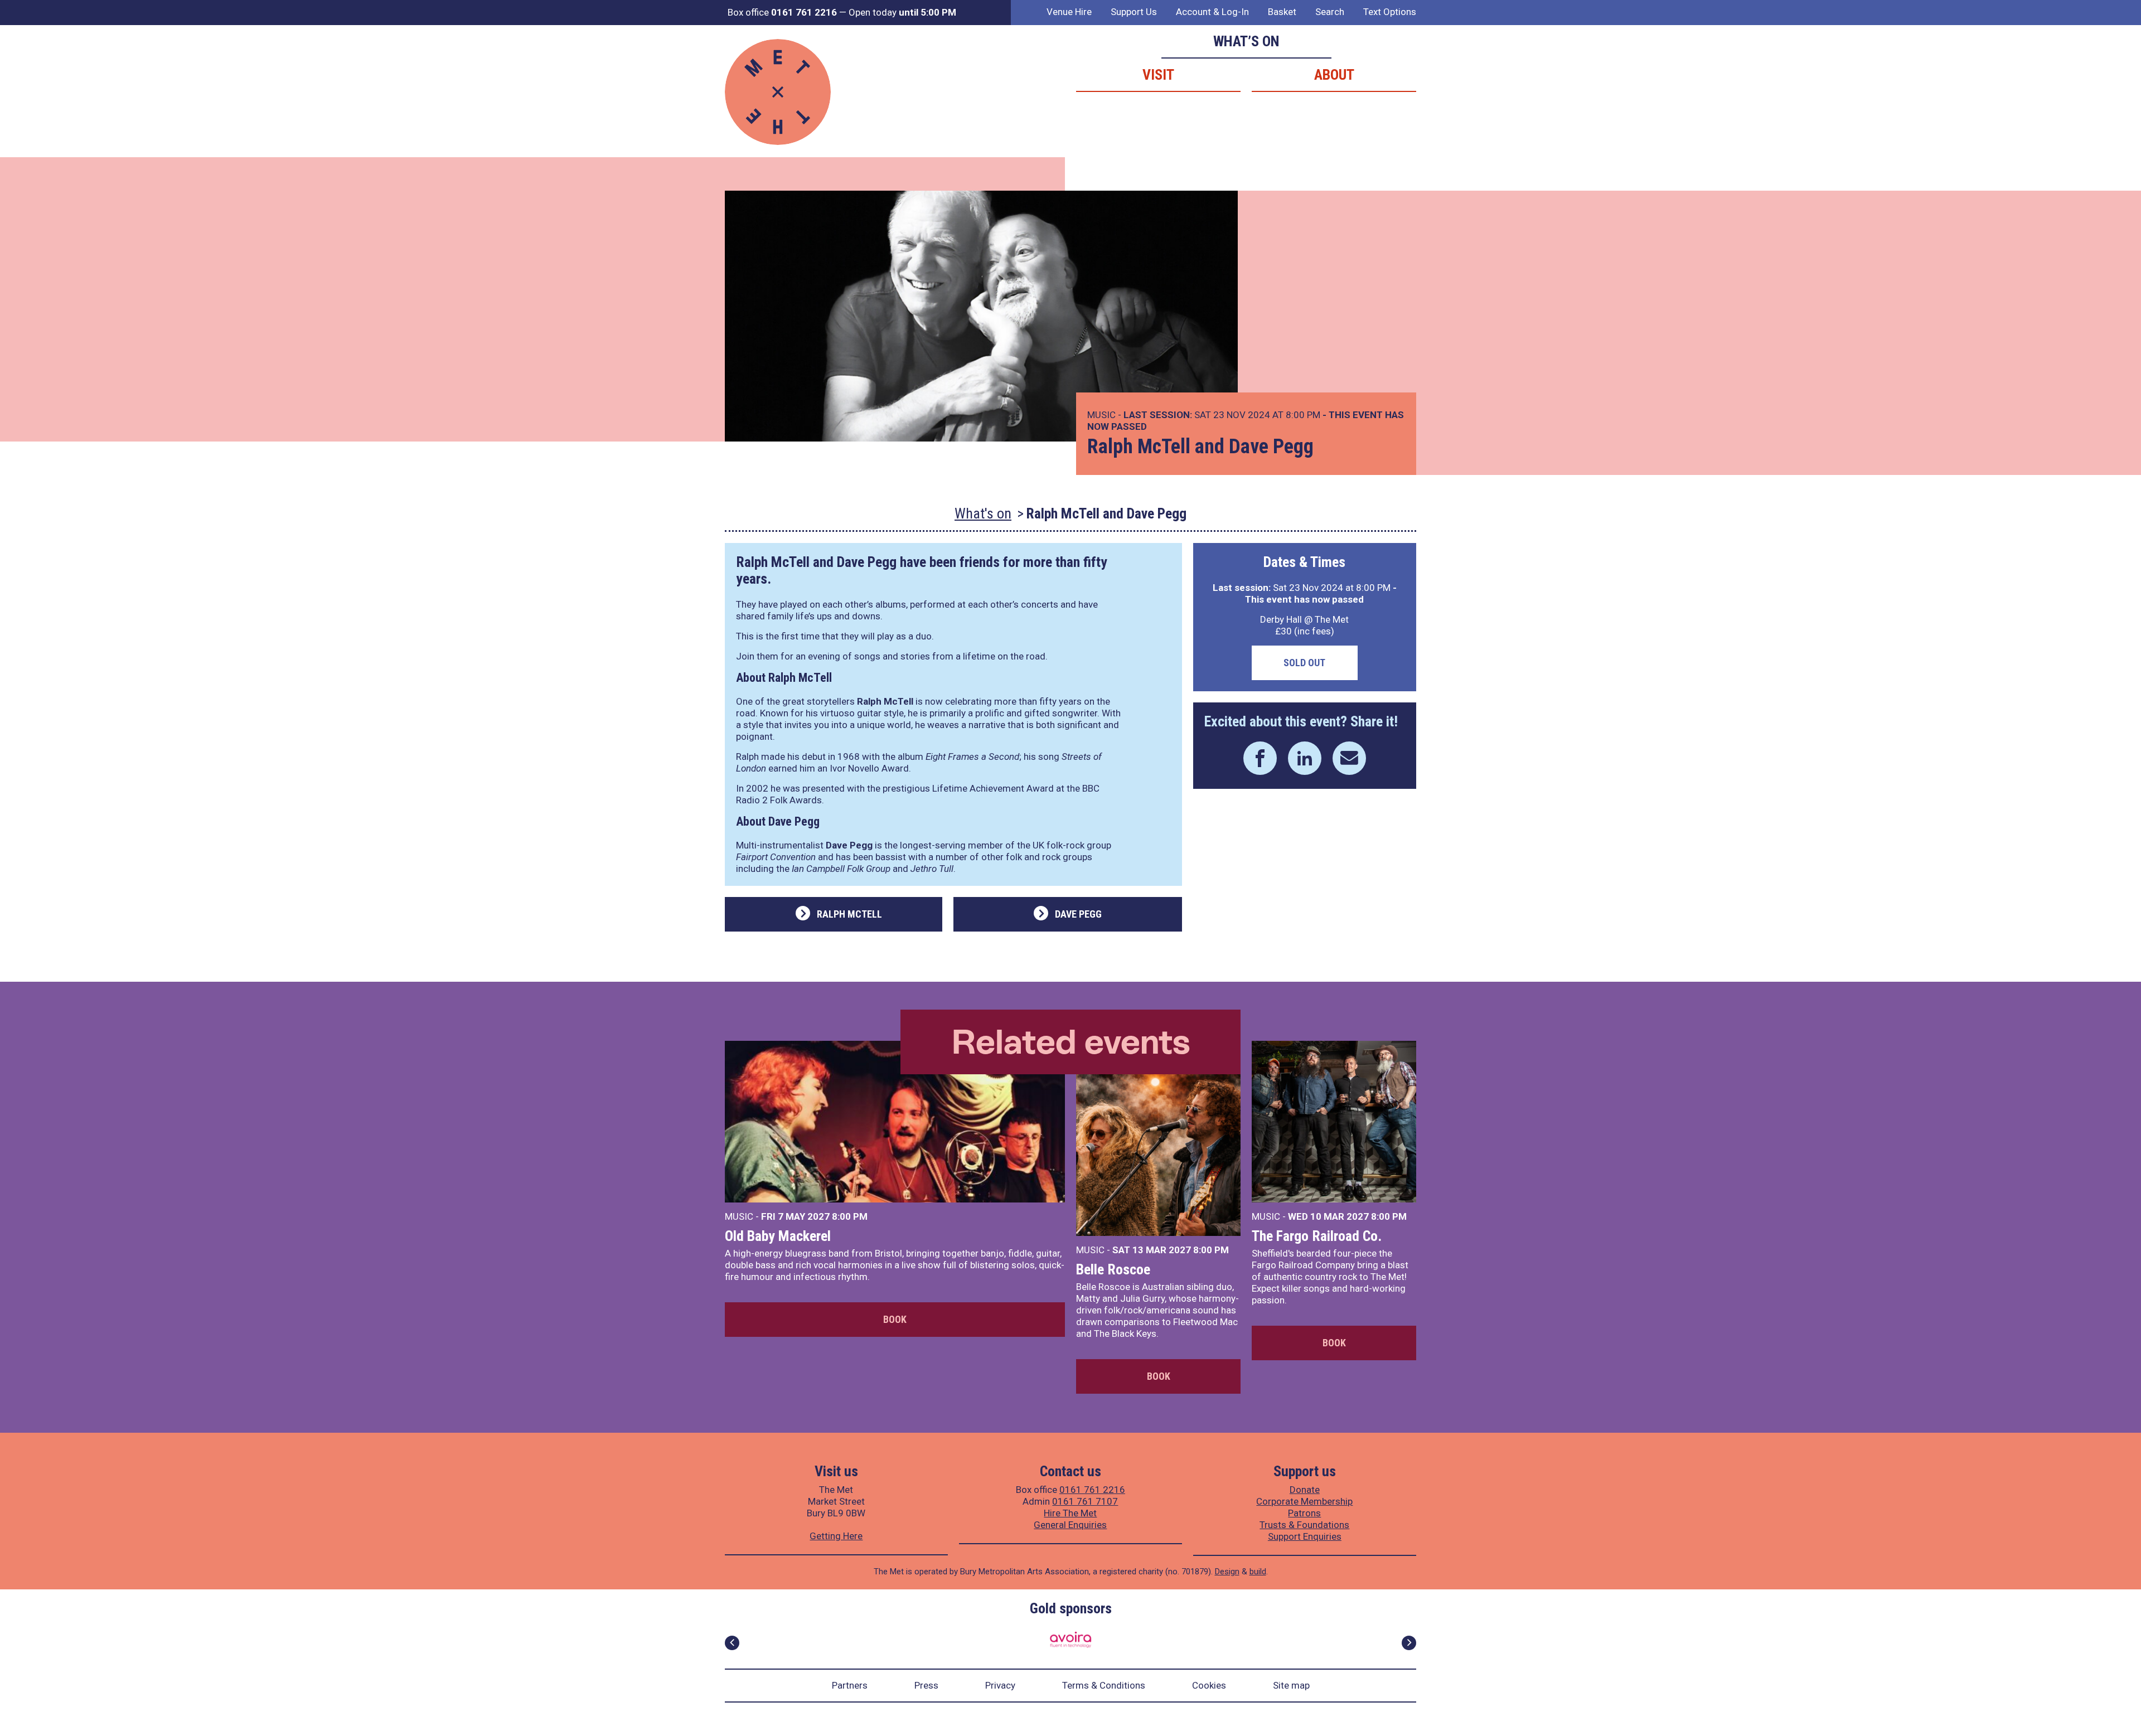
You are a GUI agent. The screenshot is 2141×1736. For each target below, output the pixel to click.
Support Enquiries (1305, 1536)
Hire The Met (1070, 1513)
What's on (983, 513)
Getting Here (836, 1536)
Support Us (1134, 12)
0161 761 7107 (1085, 1501)
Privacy (1000, 1685)
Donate (1305, 1490)
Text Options (1390, 12)
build (1258, 1572)
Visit (1158, 75)
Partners (850, 1685)
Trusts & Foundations (1304, 1525)
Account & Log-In (1212, 12)
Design (1227, 1572)
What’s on (1246, 41)
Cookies (1209, 1685)
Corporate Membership (1304, 1501)
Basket (1282, 12)
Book (895, 1319)
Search (1330, 12)
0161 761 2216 (1092, 1490)
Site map (1291, 1685)
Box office (782, 12)
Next (1409, 1643)
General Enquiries (1070, 1525)
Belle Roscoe (1113, 1269)
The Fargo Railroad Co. (1317, 1236)
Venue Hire (1069, 12)
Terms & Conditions (1104, 1685)
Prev (732, 1643)
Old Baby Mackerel (778, 1236)
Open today (902, 12)
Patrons (1304, 1513)
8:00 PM (850, 1216)
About (1334, 75)
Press (926, 1685)
